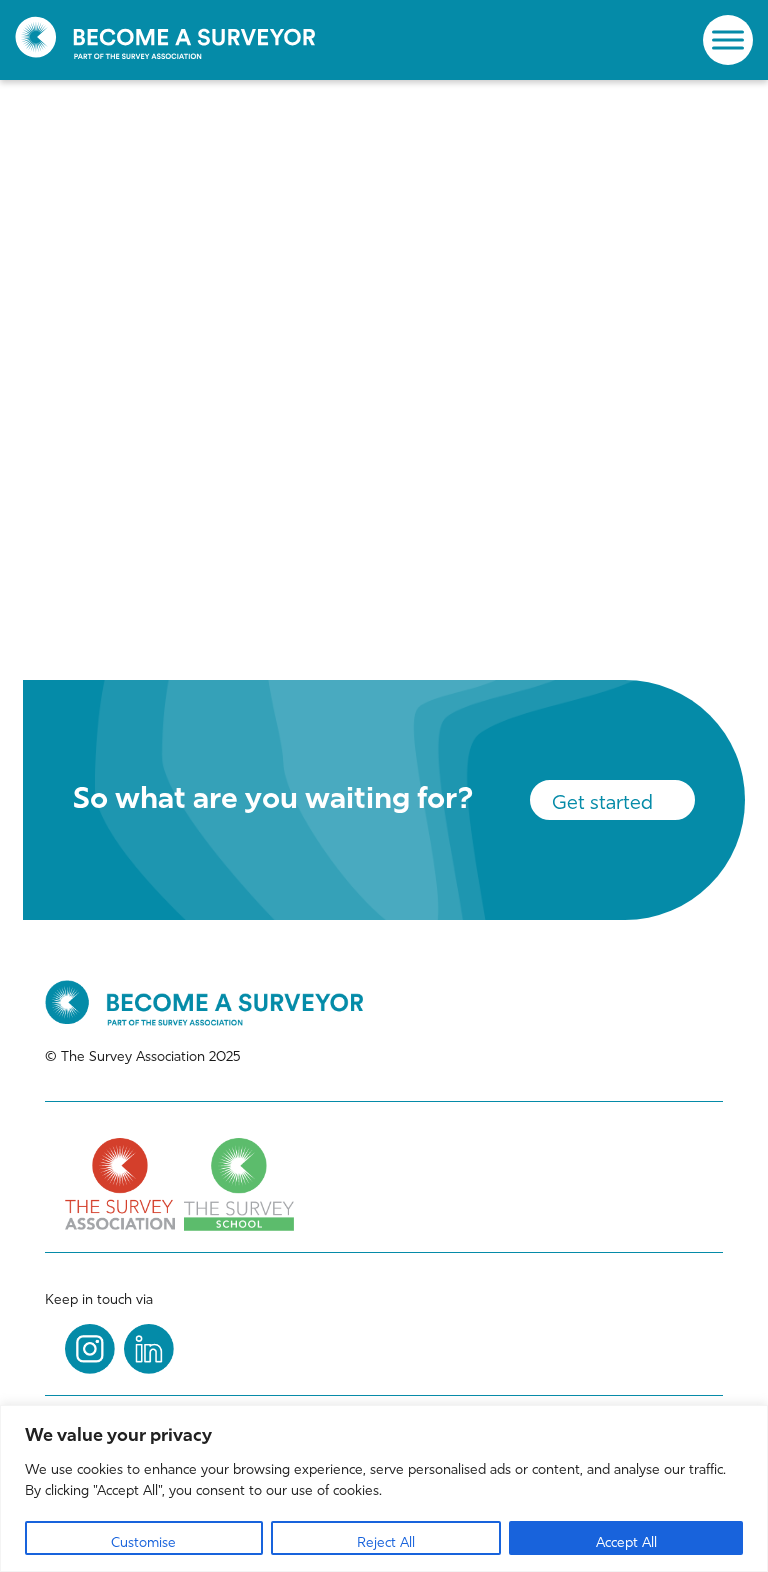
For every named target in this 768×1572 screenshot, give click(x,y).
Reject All (386, 1542)
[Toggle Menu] (728, 39)
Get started (602, 802)
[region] (384, 1488)
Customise (143, 1542)
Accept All (626, 1542)
